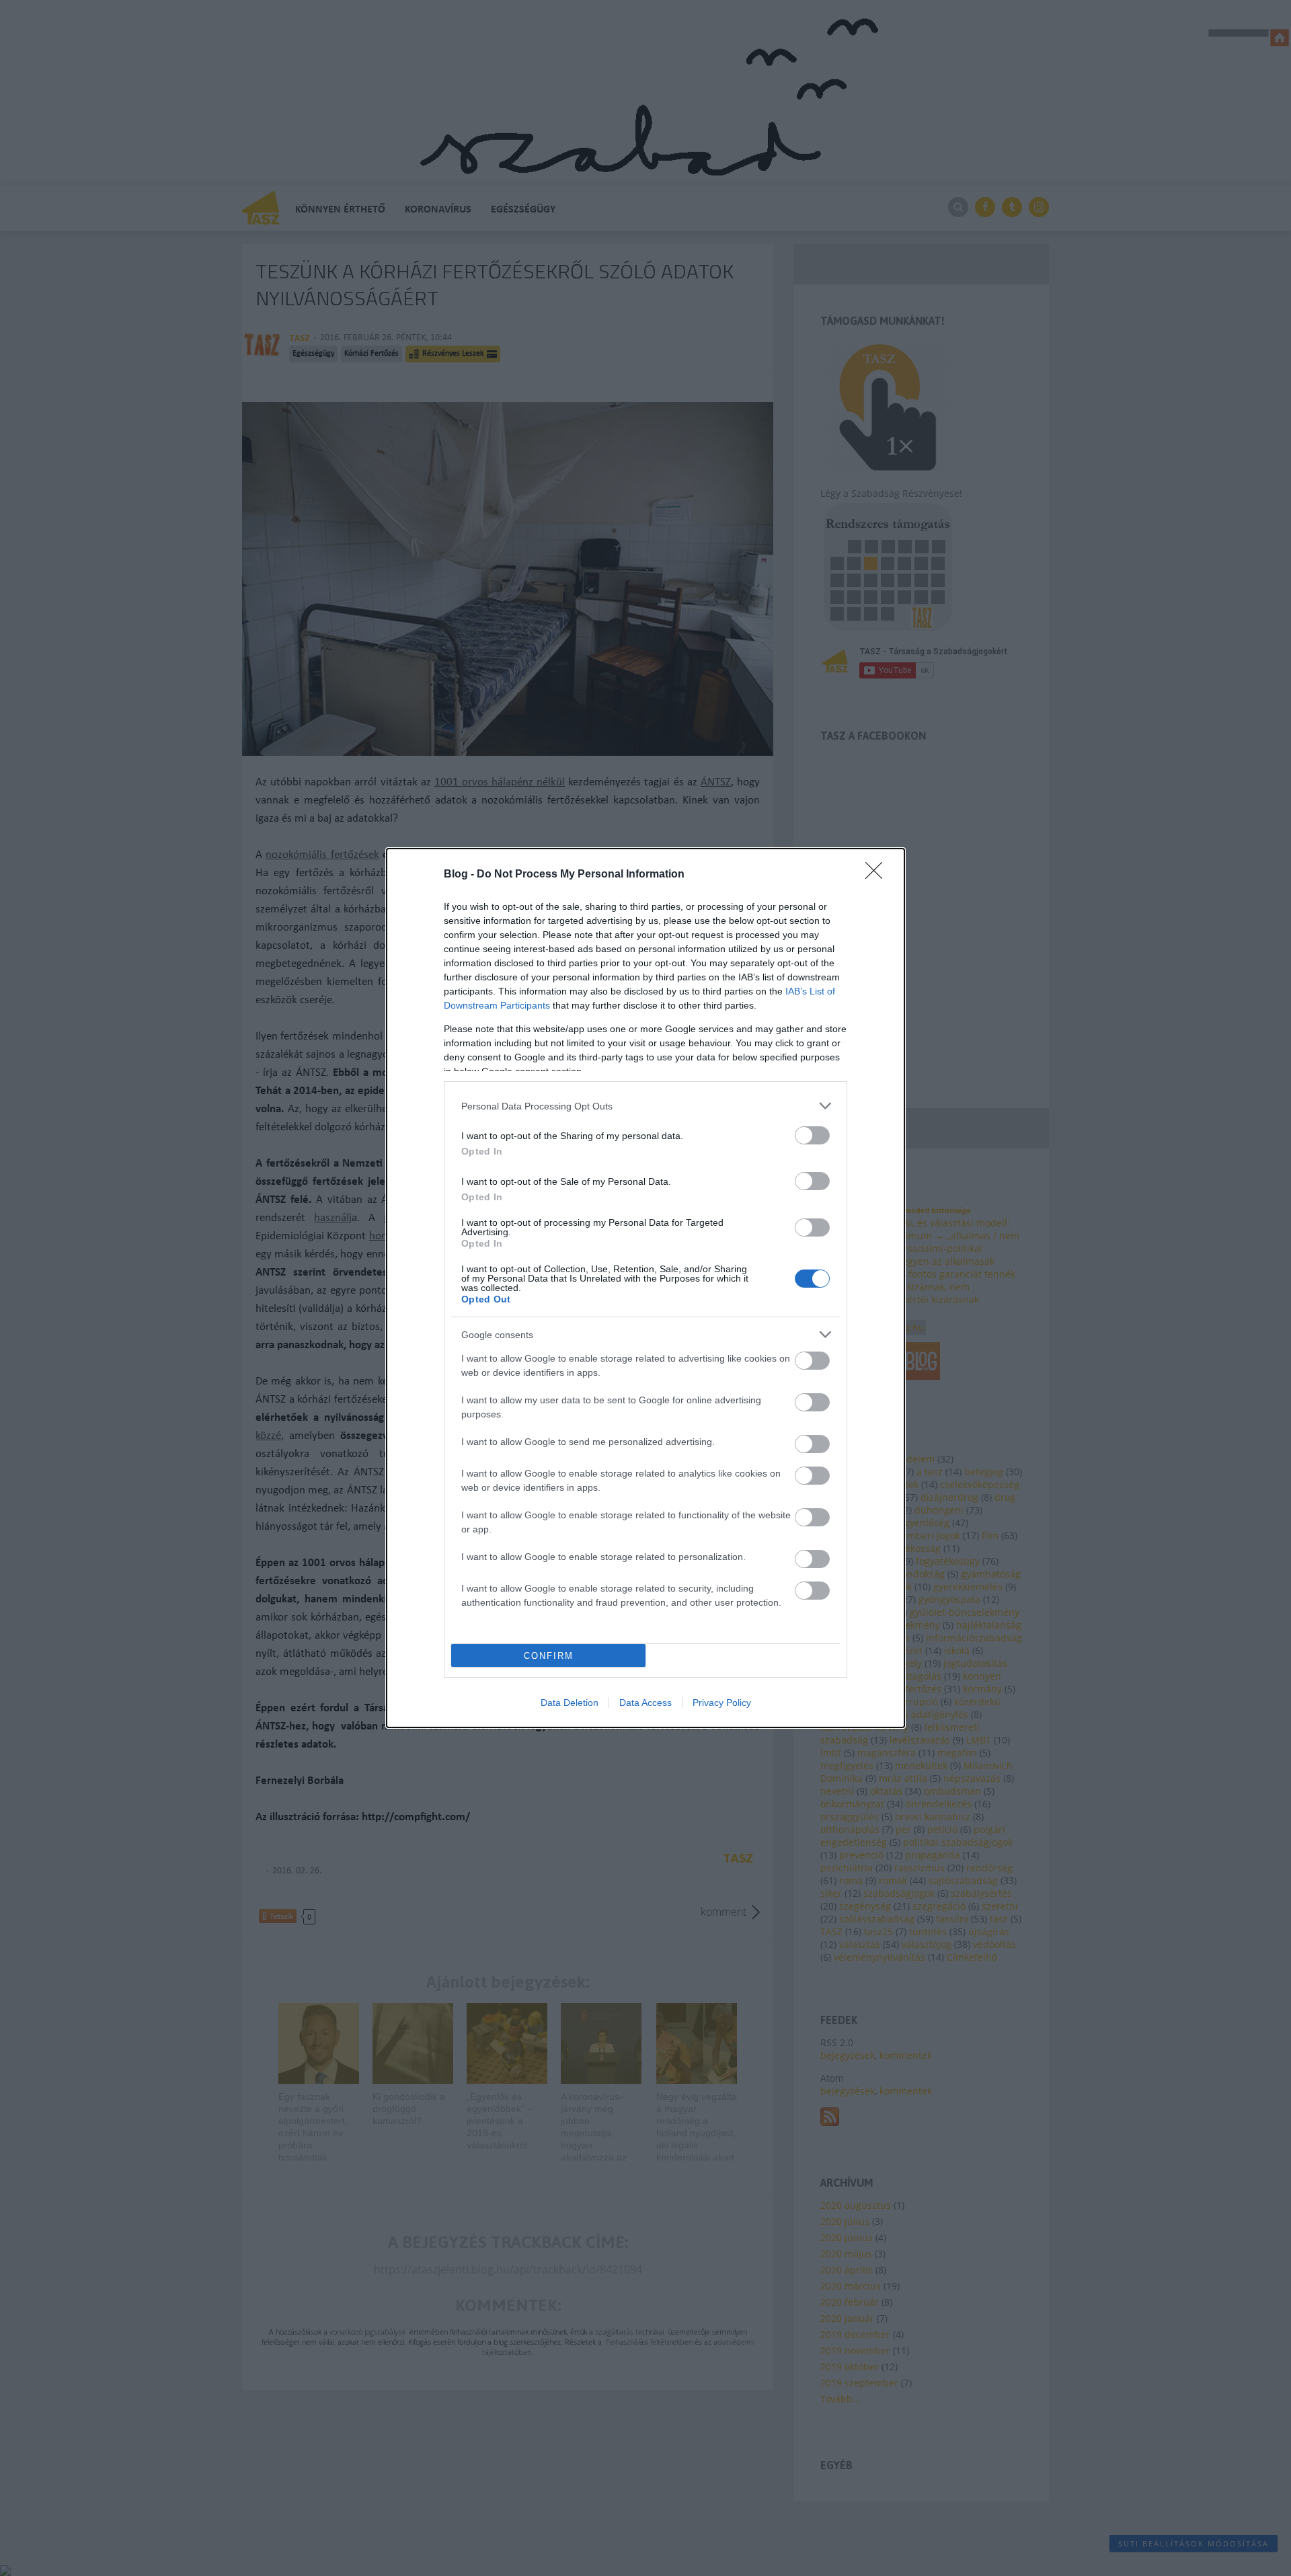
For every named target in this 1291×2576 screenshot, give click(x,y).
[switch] (812, 1135)
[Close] (878, 875)
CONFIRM (549, 1656)
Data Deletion (570, 1703)
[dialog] (645, 1288)
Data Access (645, 1703)
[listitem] (645, 1106)
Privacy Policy (722, 1703)
